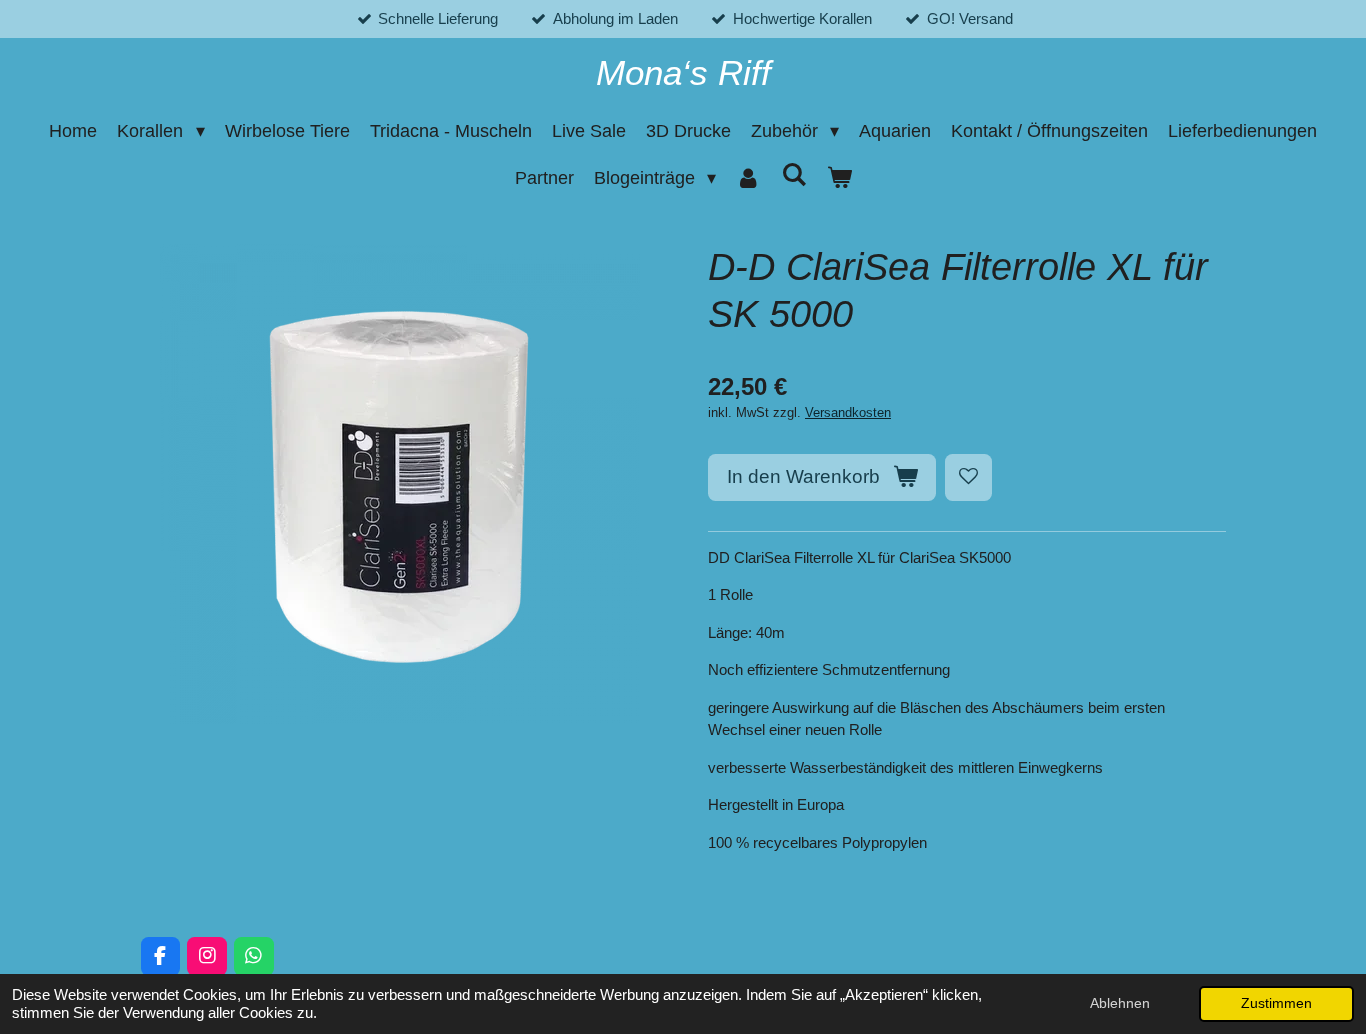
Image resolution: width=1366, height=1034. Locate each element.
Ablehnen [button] (1120, 1003)
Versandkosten (848, 413)
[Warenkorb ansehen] (838, 178)
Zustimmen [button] (1276, 1003)
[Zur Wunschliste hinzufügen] (968, 477)
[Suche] (793, 175)
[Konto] (748, 178)
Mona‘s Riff (683, 72)
